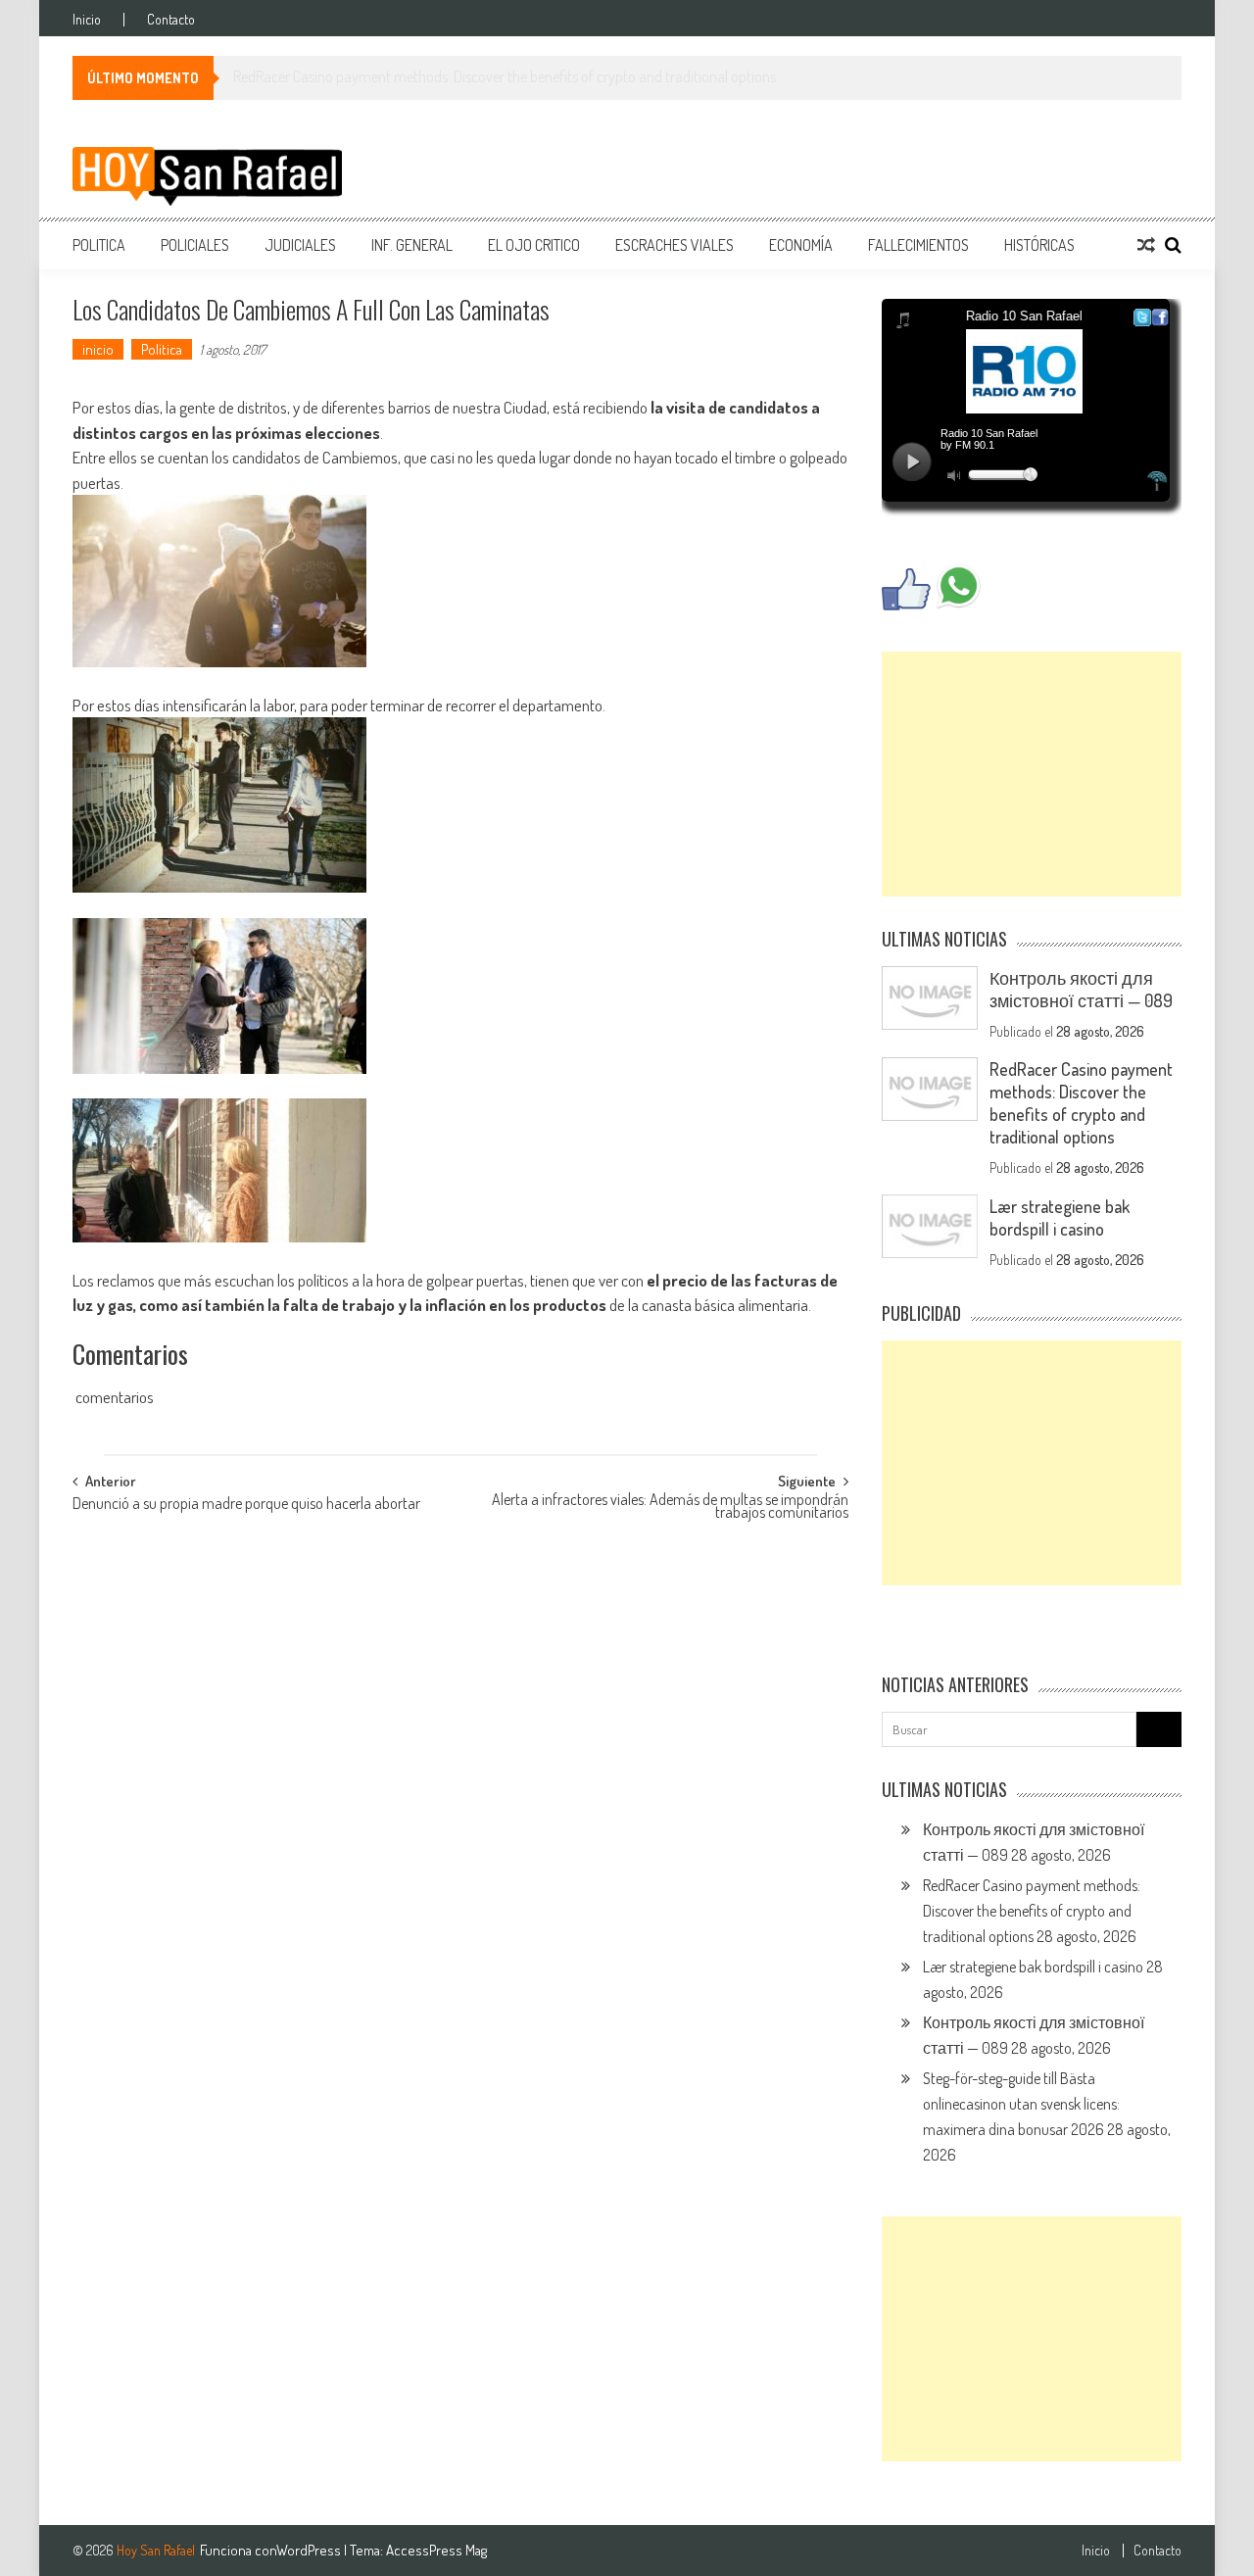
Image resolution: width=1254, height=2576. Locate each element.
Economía (801, 245)
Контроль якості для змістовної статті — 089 (1081, 989)
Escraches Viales (675, 245)
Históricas (1039, 245)
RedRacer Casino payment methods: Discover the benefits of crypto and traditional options (1081, 1103)
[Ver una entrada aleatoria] (1146, 245)
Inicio (87, 20)
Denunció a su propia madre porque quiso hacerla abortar (246, 1505)
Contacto (171, 20)
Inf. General (412, 245)
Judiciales (300, 245)
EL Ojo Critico (534, 245)
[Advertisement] (1032, 774)
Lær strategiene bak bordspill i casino (1060, 1217)
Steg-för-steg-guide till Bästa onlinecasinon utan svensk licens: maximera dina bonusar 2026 (1021, 2104)
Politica (99, 245)
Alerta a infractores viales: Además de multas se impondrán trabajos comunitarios (670, 1507)
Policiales (195, 245)
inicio (98, 349)
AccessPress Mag (436, 2550)
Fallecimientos (918, 245)
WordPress (310, 2550)
